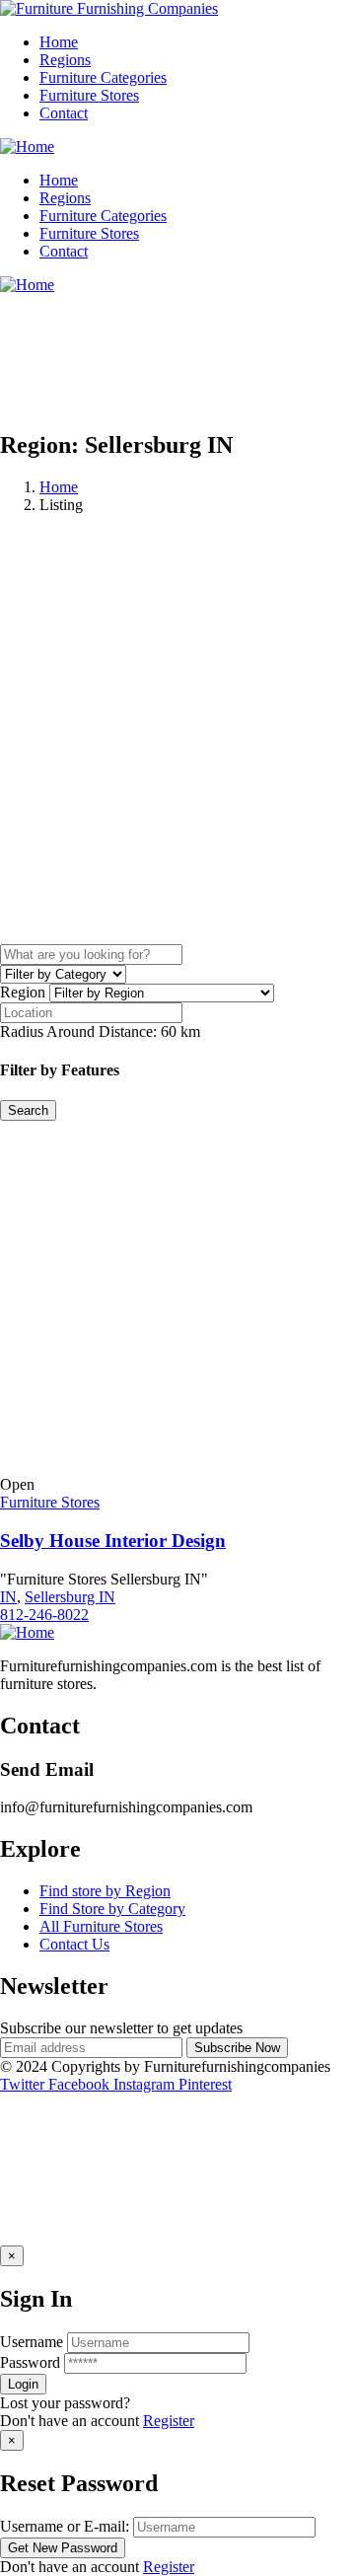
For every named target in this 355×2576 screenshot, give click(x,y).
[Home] (27, 147)
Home (59, 487)
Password (30, 2362)
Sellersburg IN (70, 1597)
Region (23, 992)
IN (8, 1597)
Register (169, 2421)
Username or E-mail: (65, 2526)
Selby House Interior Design (113, 1541)
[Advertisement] (177, 767)
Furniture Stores (50, 1502)
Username (32, 2342)
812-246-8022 (44, 1615)
